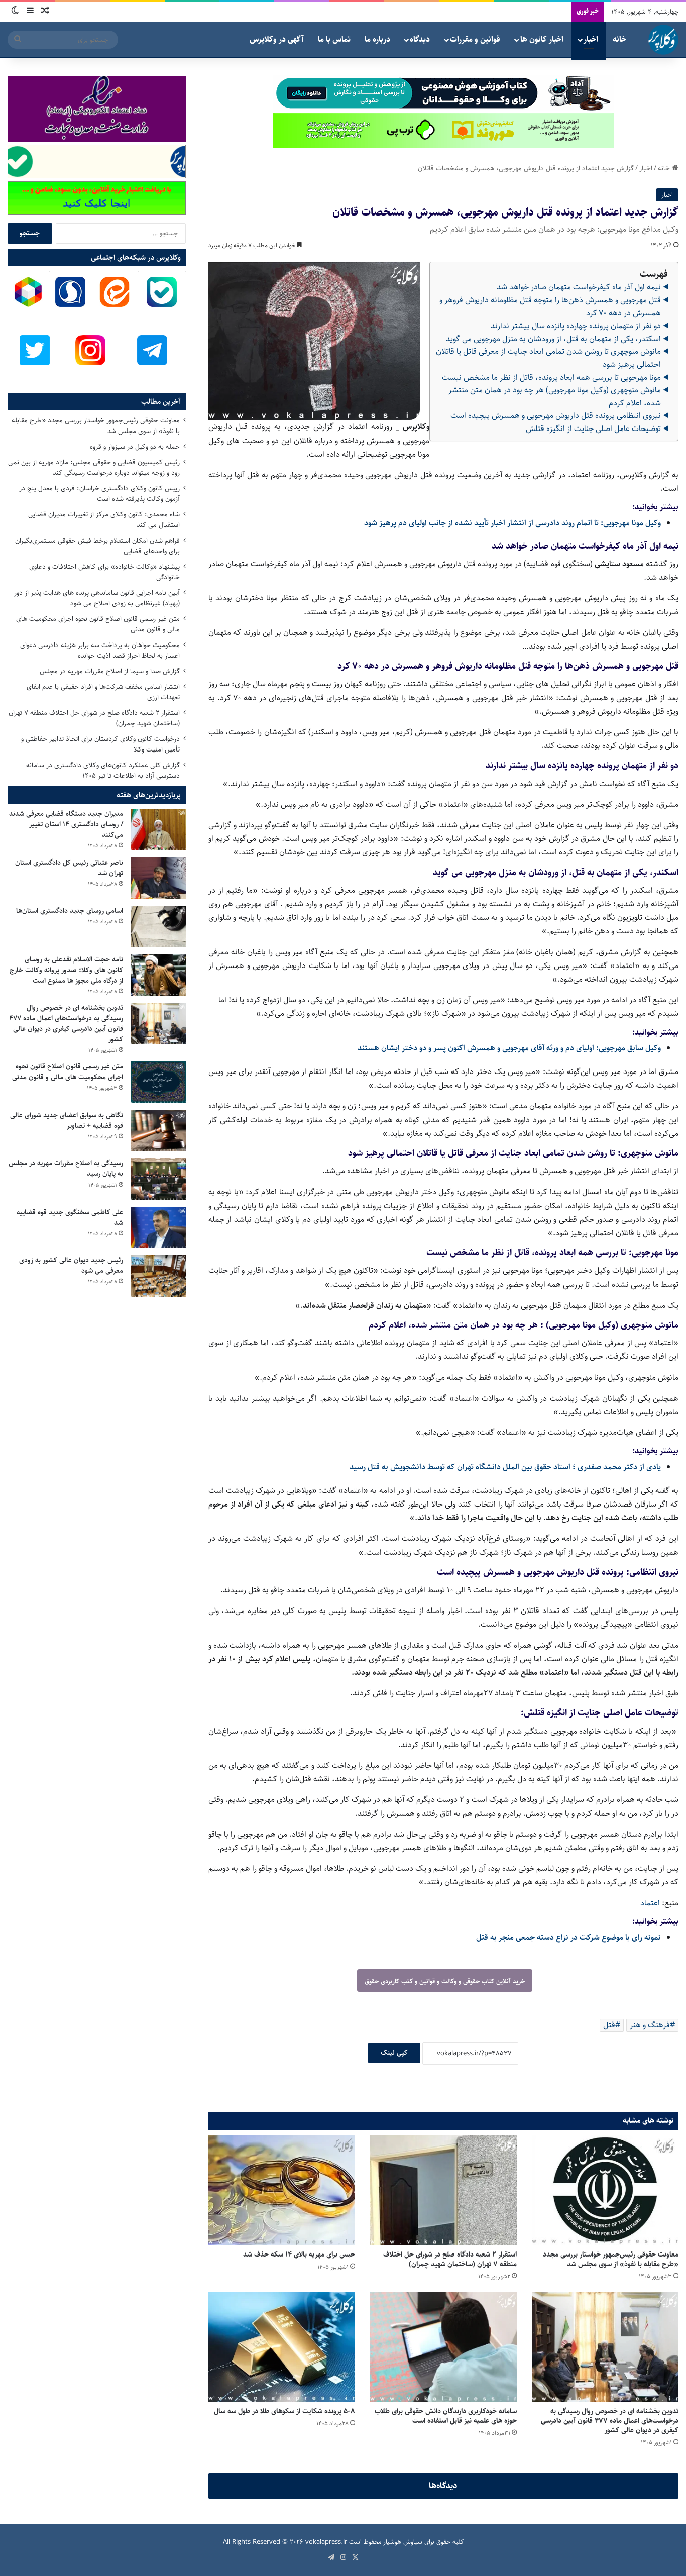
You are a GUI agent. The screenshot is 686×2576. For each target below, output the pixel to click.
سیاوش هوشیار (403, 2542)
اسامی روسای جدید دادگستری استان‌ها (70, 911)
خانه (619, 39)
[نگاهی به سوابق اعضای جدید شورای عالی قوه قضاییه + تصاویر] (158, 1131)
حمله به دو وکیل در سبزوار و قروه (135, 447)
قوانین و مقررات (475, 39)
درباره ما (377, 39)
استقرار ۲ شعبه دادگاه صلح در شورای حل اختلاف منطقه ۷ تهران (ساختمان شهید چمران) (450, 2259)
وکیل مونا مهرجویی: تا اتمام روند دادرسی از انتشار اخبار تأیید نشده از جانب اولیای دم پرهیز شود (512, 523)
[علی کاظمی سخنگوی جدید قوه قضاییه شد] (158, 1228)
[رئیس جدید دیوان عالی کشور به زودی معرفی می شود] (158, 1276)
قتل (609, 2025)
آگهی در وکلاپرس (277, 39)
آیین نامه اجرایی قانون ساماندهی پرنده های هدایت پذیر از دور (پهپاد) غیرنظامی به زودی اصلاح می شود (97, 598)
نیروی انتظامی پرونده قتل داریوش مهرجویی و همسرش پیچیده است (556, 416)
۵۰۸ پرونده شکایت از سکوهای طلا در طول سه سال (284, 2411)
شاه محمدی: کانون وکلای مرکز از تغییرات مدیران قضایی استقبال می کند (104, 520)
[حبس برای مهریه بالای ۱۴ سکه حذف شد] (282, 2190)
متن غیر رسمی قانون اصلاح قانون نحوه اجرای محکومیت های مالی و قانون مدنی (98, 624)
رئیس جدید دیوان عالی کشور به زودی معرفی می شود (71, 1266)
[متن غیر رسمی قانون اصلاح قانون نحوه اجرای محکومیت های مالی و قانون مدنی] (158, 1082)
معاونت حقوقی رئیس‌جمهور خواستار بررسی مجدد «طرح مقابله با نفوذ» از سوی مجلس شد (611, 2259)
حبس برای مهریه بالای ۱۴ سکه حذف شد (299, 2255)
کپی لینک (394, 2053)
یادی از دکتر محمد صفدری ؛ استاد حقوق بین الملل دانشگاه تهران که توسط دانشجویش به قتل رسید (505, 1467)
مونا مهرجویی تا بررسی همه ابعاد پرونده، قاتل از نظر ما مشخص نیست (551, 378)
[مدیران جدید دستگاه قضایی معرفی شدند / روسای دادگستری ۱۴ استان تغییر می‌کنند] (158, 830)
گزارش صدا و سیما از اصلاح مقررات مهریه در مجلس (110, 671)
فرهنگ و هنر (650, 2025)
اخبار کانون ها (542, 39)
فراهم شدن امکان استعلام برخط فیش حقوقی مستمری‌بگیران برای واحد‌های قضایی (97, 546)
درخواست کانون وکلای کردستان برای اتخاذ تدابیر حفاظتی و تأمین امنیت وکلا (100, 744)
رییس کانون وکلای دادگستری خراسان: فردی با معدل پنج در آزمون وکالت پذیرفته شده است (99, 494)
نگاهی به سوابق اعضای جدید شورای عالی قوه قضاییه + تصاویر (67, 1120)
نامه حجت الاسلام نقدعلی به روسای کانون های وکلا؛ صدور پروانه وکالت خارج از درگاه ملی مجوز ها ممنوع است (66, 970)
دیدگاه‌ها (443, 2486)
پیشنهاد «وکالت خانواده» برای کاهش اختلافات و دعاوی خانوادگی (104, 572)
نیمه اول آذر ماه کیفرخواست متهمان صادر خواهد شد (579, 287)
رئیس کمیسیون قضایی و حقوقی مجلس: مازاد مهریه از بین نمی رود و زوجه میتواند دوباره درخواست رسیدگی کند (94, 467)
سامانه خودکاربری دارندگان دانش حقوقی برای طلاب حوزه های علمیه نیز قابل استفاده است (446, 2416)
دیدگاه (420, 39)
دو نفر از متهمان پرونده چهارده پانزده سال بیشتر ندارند (576, 326)
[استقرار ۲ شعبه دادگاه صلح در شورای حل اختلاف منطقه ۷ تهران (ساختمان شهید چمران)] (443, 2190)
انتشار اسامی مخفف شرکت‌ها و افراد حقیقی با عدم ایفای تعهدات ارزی (103, 692)
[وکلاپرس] (663, 40)
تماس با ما (334, 39)
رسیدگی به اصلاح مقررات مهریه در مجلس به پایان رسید (66, 1169)
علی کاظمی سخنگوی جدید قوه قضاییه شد (70, 1217)
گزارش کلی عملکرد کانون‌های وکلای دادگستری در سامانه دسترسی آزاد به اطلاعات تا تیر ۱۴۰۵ (103, 770)
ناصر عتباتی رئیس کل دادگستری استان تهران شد (69, 868)
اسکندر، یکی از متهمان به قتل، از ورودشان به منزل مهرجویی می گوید (553, 339)
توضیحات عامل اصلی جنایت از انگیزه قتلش (593, 429)
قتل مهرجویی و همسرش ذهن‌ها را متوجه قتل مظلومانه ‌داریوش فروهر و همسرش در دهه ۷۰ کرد (550, 307)
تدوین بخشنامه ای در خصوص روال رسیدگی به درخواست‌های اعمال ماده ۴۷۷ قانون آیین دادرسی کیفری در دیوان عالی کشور (610, 2421)
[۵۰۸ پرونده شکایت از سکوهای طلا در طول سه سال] (282, 2347)
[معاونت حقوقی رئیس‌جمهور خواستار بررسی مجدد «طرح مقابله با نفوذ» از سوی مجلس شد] (605, 2190)
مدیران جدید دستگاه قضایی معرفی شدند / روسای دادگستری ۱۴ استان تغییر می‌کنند (66, 824)
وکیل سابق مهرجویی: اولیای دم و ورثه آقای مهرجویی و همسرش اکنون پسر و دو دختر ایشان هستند (509, 1048)
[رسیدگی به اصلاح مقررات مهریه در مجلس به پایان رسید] (158, 1179)
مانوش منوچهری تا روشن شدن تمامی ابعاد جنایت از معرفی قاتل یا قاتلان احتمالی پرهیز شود (548, 358)
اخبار (591, 39)
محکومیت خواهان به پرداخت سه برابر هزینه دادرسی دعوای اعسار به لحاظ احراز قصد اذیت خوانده (100, 650)
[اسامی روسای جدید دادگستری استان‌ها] (158, 927)
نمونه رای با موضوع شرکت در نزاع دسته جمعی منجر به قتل (568, 1937)
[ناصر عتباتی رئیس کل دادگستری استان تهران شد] (158, 878)
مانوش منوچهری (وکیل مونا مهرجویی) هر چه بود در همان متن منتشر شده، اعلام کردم (555, 397)
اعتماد (650, 1903)
